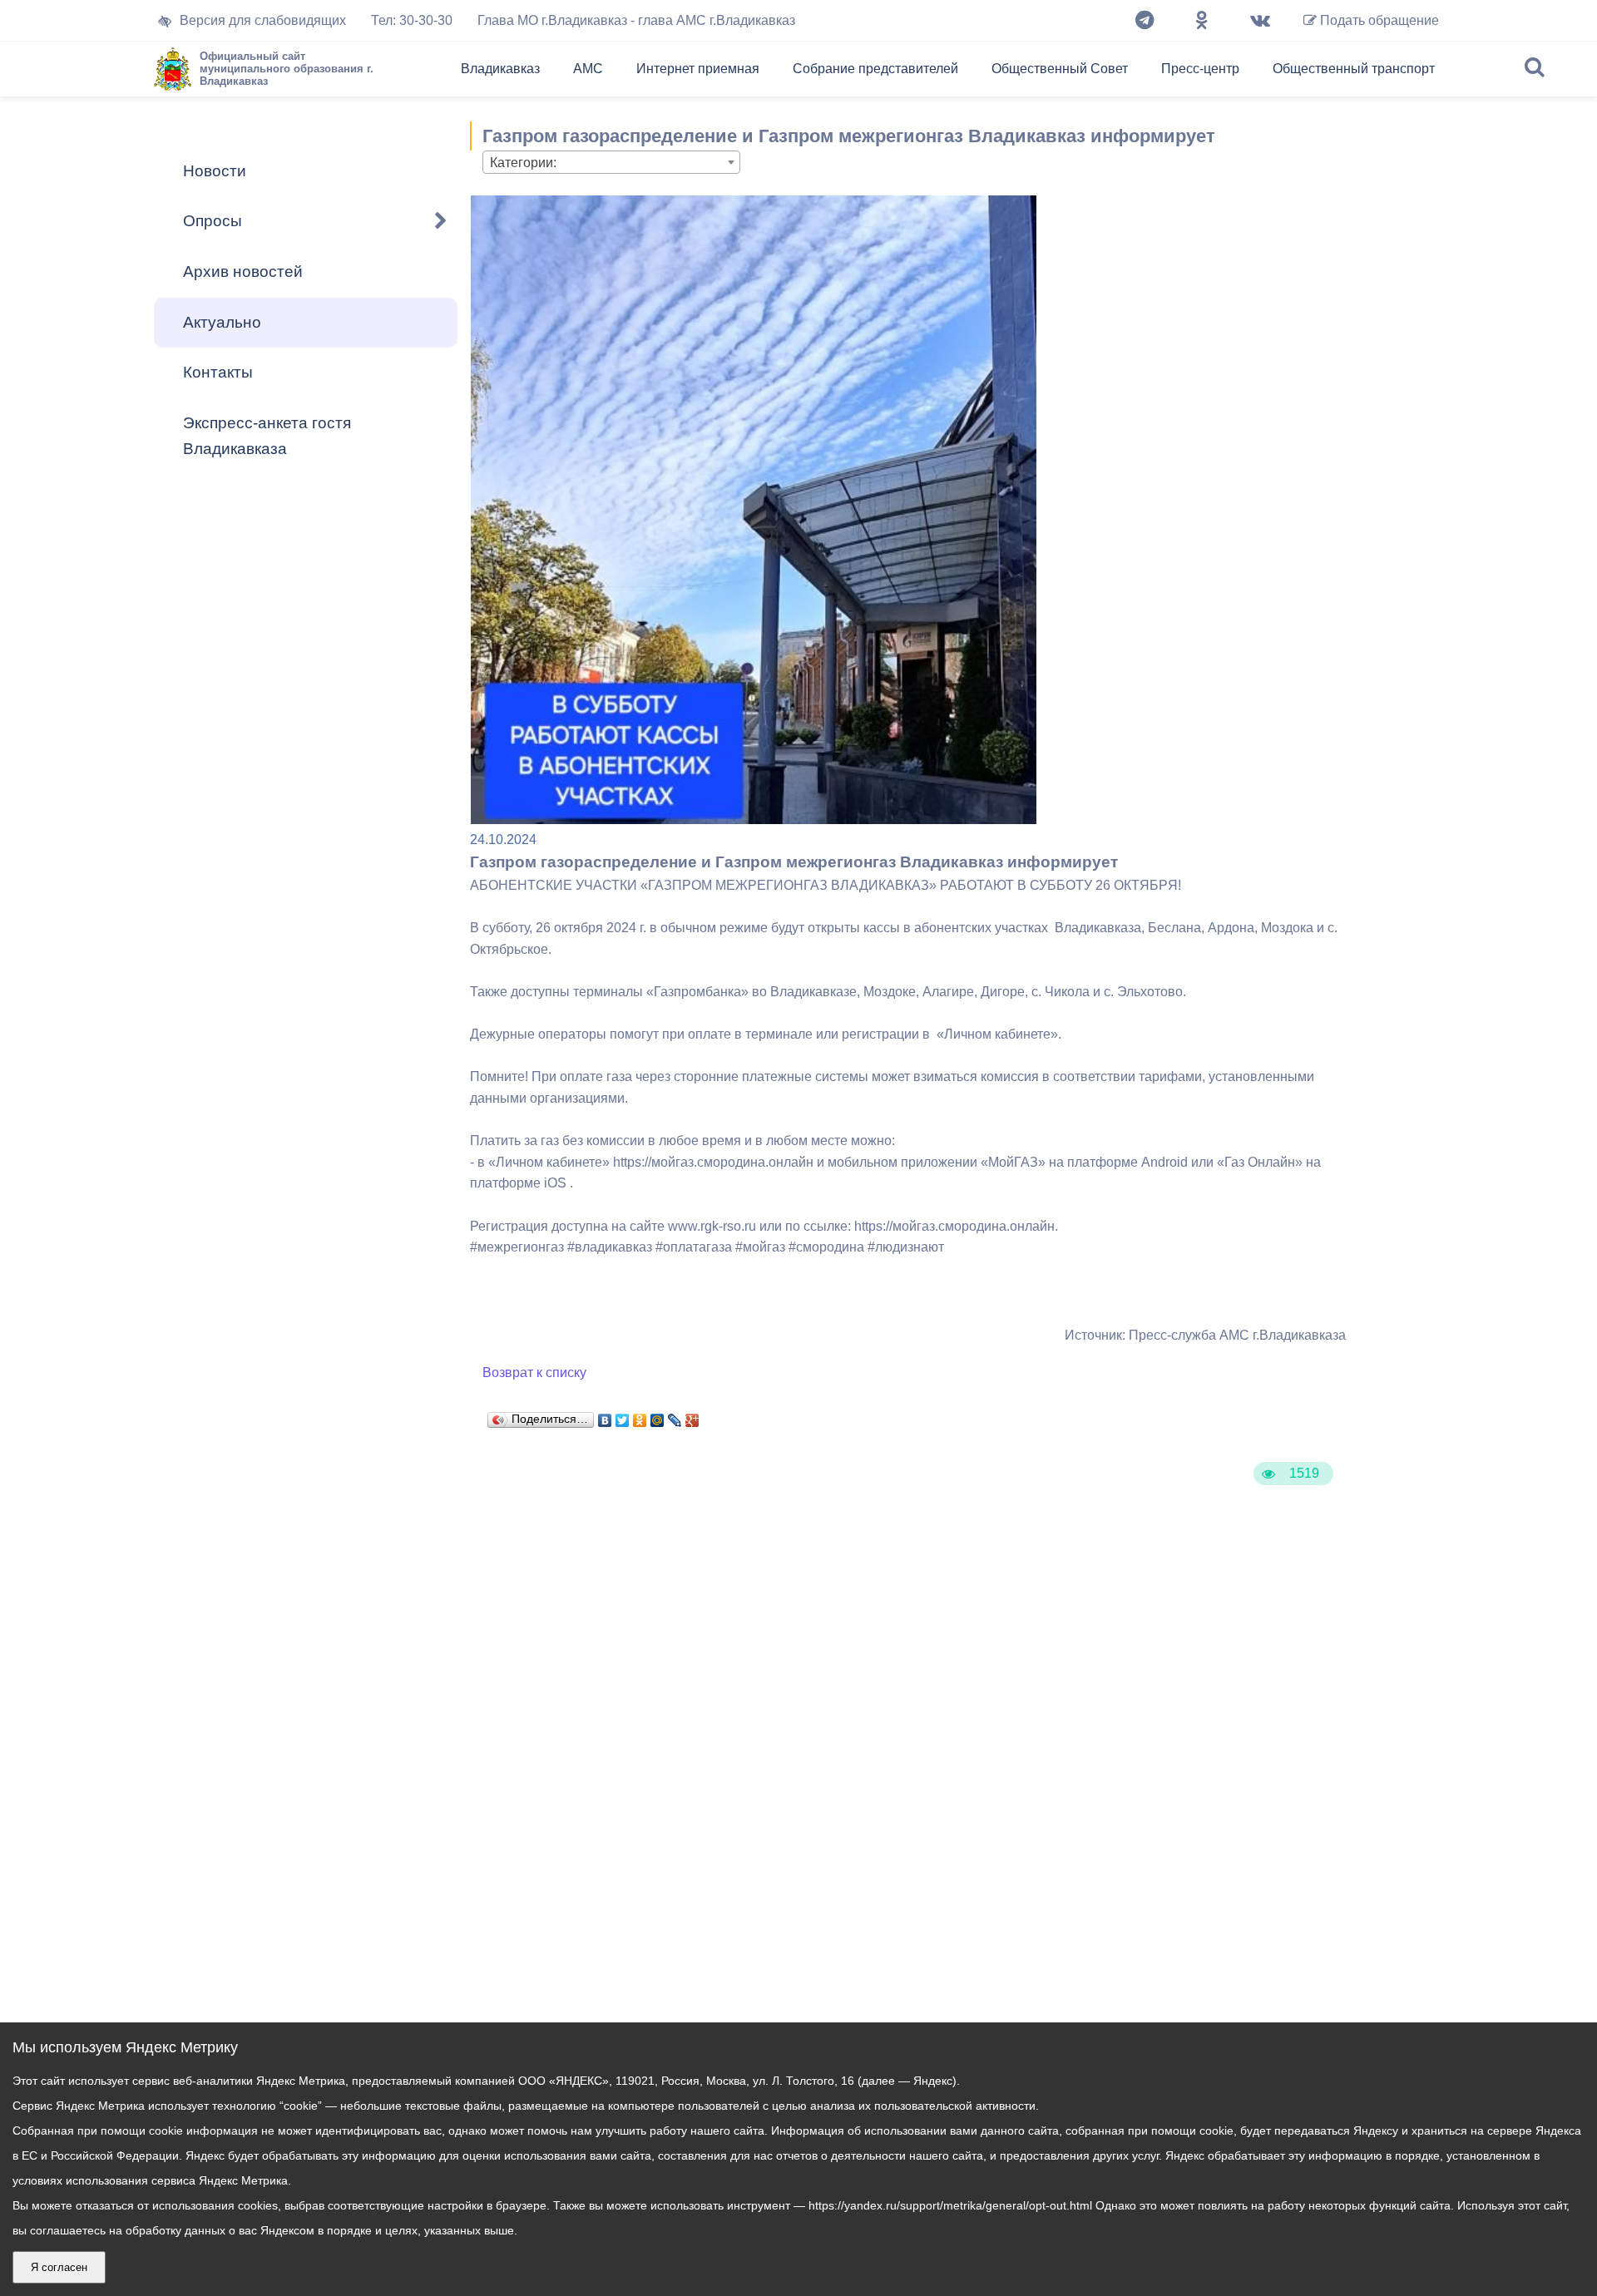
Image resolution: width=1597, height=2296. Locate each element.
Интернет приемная (698, 69)
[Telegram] (1145, 21)
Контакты (218, 372)
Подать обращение (1378, 20)
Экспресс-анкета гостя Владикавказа (267, 436)
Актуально (222, 322)
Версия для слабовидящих (263, 20)
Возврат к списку (534, 1373)
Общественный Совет (1060, 69)
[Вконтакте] (1260, 21)
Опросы (213, 221)
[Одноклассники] (1202, 21)
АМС (588, 69)
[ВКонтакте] (605, 1416)
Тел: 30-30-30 (412, 20)
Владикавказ (500, 69)
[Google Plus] (692, 1416)
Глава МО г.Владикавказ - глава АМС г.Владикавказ (636, 20)
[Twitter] (623, 1416)
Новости (215, 171)
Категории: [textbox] (523, 163)
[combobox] (611, 162)
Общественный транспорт (1354, 69)
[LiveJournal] (675, 1416)
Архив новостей (243, 272)
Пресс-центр (1200, 69)
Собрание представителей (875, 69)
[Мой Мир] (658, 1416)
